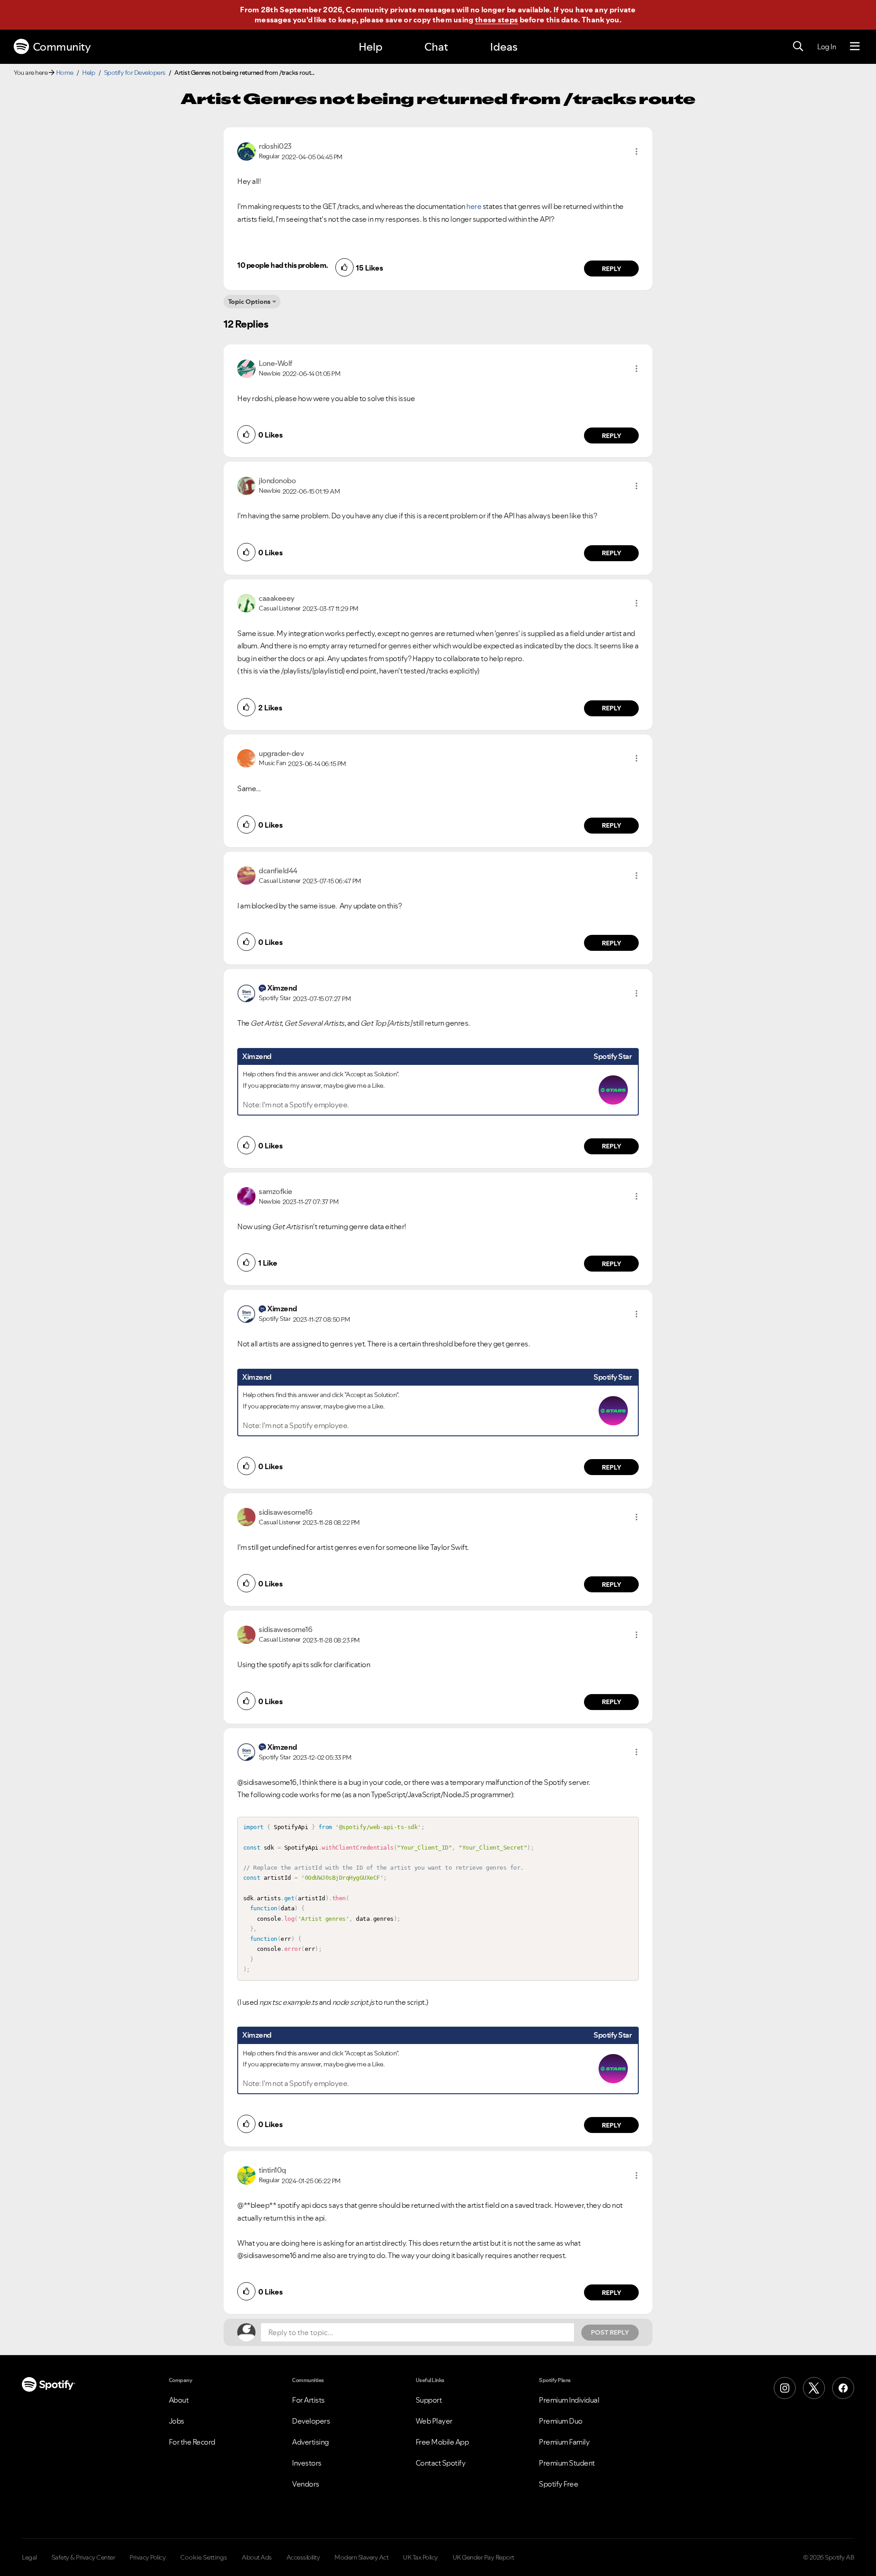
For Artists (308, 2400)
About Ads (257, 2557)
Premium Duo (561, 2421)
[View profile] (246, 151)
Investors (307, 2463)
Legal (29, 2557)
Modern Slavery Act (361, 2557)
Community (62, 47)
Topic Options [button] (249, 302)
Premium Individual (569, 2400)
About (179, 2400)
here (474, 206)
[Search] (798, 47)
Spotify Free (558, 2484)
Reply (612, 269)
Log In (826, 47)
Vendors (306, 2484)
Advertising (310, 2442)
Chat (436, 47)
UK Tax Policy (420, 2557)
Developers (311, 2421)
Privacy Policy (148, 2557)
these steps (496, 20)
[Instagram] (785, 2388)
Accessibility (303, 2557)
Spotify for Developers (135, 73)
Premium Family (564, 2442)
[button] (636, 151)
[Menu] (855, 47)
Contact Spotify (441, 2463)
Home (65, 73)
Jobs (177, 2421)
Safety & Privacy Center (83, 2557)
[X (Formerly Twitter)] (814, 2388)
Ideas (504, 47)
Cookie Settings (204, 2557)
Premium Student (567, 2463)
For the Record (192, 2442)
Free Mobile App (442, 2442)
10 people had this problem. (283, 265)
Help (370, 47)
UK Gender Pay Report (483, 2557)
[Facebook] (843, 2388)
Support (429, 2400)
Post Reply (610, 2332)
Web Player (434, 2421)
